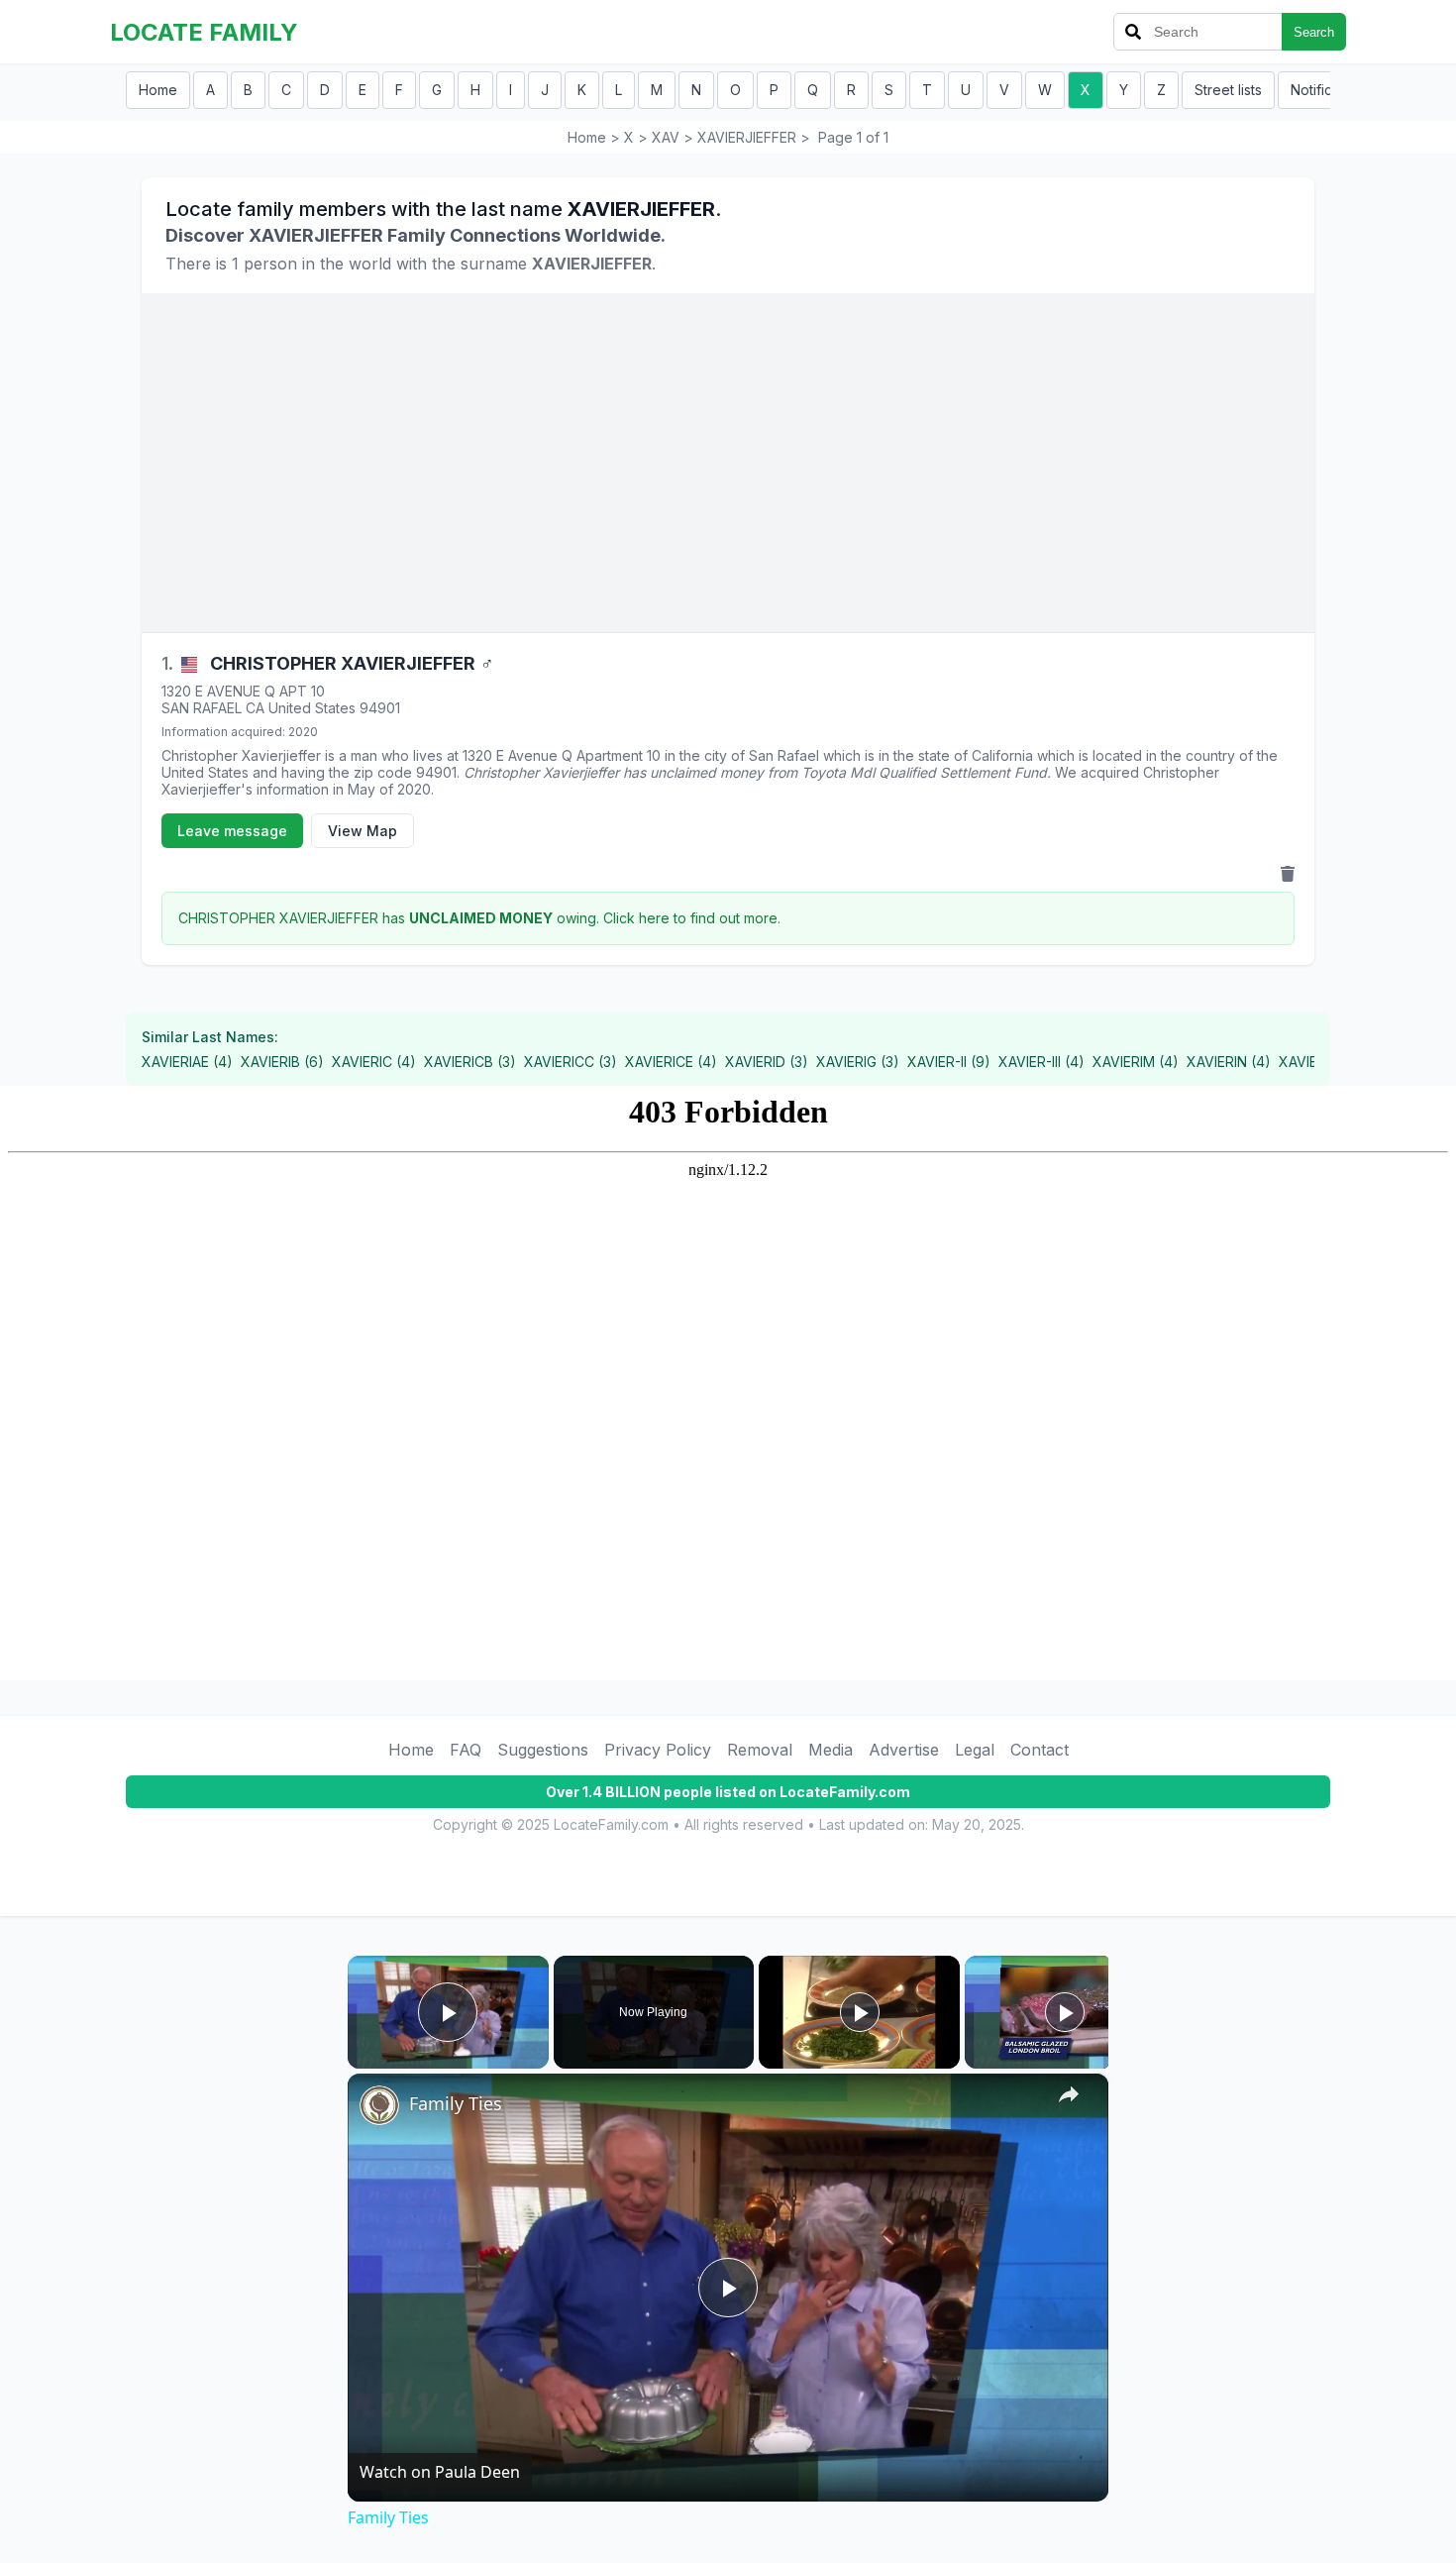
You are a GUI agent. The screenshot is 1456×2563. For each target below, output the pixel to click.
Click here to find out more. (692, 918)
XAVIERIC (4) (374, 1062)
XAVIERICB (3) (470, 1062)
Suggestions (543, 1750)
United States (312, 708)
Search (1314, 32)
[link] (379, 2105)
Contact (1040, 1750)
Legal (975, 1750)
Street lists (1228, 90)
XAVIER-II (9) (949, 1062)
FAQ (466, 1750)
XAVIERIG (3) (858, 1062)
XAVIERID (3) (767, 1062)
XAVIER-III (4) (1041, 1062)
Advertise (904, 1750)
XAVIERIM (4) (1136, 1062)
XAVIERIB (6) (282, 1062)
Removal (760, 1750)
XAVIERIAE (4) (187, 1062)
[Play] (860, 2012)
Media (831, 1750)
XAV (666, 137)
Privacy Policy (658, 1750)
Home (158, 90)
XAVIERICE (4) (671, 1062)
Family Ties (456, 2103)
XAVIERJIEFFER (747, 137)
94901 (380, 708)
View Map (363, 831)
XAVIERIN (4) (1229, 1062)
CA (255, 708)
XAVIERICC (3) (571, 1062)
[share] (1069, 2094)
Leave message (232, 831)
